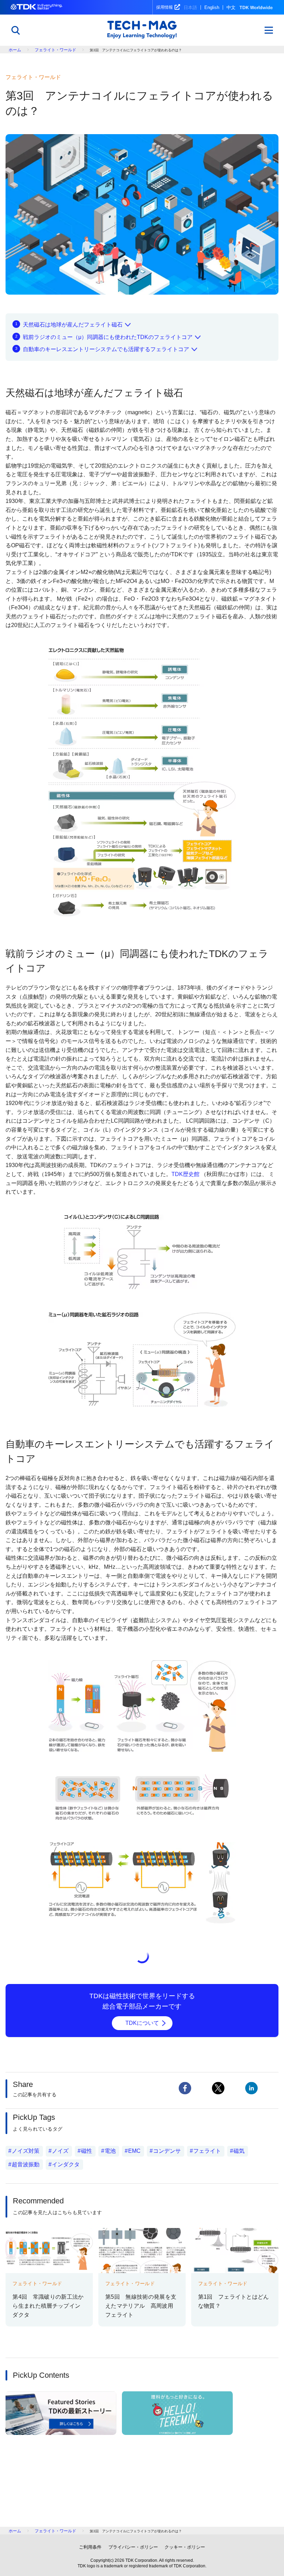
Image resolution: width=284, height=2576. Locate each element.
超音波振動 (26, 2164)
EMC (134, 2151)
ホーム (15, 50)
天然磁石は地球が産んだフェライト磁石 (73, 325)
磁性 (87, 2151)
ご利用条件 (90, 2547)
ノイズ (60, 2151)
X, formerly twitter (218, 2088)
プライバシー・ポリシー (133, 2547)
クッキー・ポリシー (185, 2547)
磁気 (239, 2151)
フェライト (207, 2151)
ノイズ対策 (26, 2151)
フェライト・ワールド (55, 50)
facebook (185, 2088)
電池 (110, 2151)
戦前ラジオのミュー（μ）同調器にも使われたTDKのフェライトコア (108, 337)
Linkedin (251, 2088)
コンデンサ (167, 2151)
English (212, 7)
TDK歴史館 (185, 1174)
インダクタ (66, 2164)
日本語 (190, 7)
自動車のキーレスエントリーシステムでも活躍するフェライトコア (106, 349)
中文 (231, 7)
